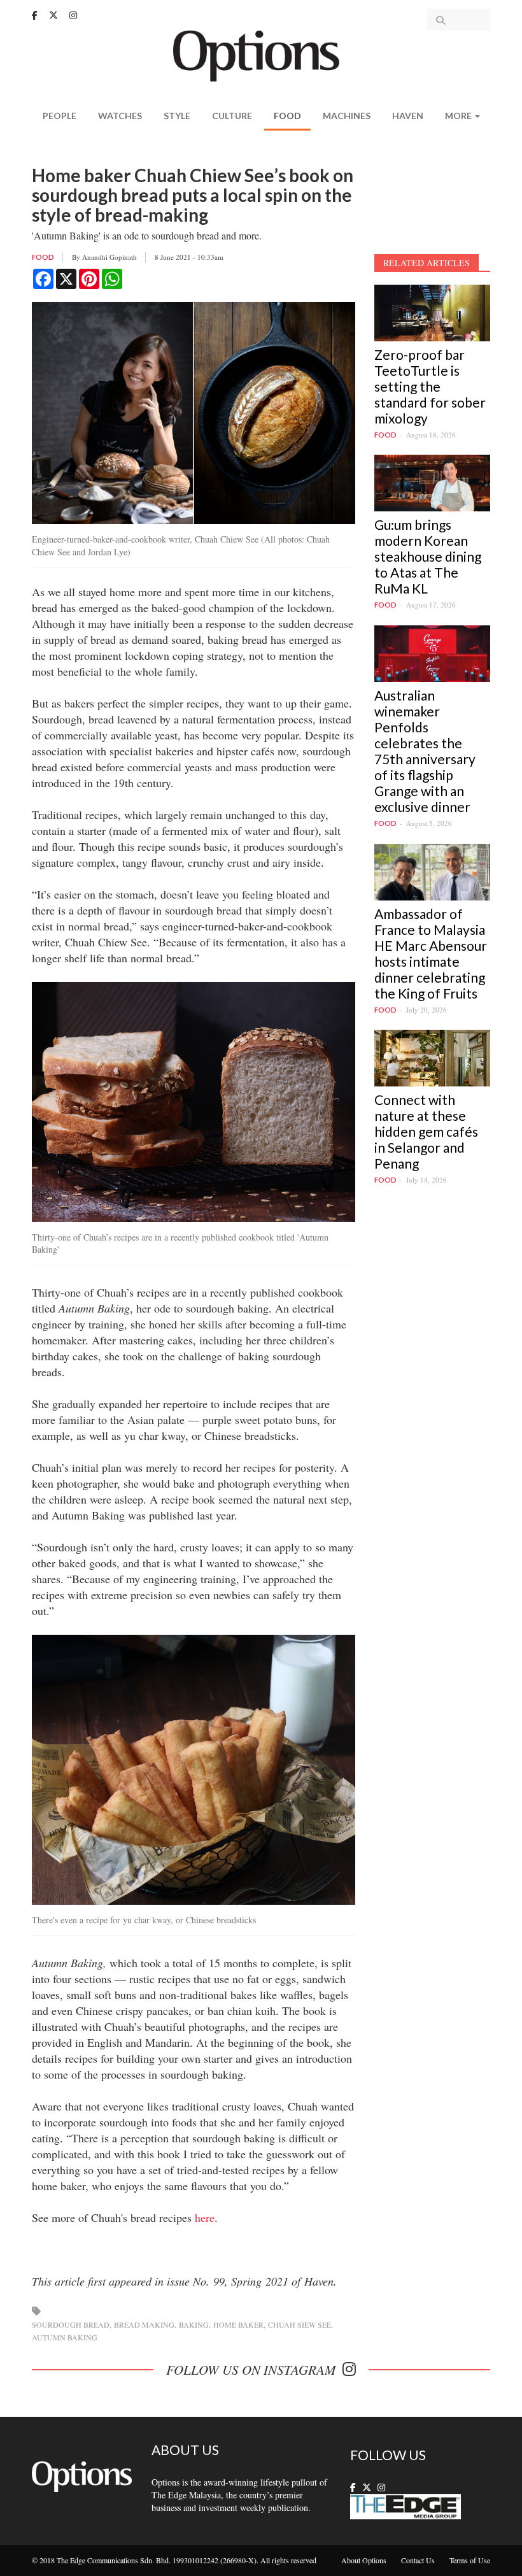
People (60, 116)
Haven (408, 116)
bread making (144, 2324)
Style (177, 116)
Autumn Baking (65, 2337)
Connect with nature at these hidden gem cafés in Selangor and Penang (426, 1131)
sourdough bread (71, 2324)
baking (194, 2324)
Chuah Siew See (300, 2324)
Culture (232, 116)
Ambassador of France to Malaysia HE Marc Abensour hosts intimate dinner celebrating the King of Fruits (431, 953)
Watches (120, 116)
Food (287, 116)
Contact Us (418, 2560)
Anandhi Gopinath (109, 257)
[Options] (261, 54)
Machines (347, 116)
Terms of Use (470, 2560)
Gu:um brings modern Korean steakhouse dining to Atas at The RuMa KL (428, 556)
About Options (364, 2560)
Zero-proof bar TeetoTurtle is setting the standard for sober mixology (430, 386)
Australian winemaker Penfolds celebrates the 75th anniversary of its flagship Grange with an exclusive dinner (425, 751)
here (205, 2217)
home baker (238, 2324)
